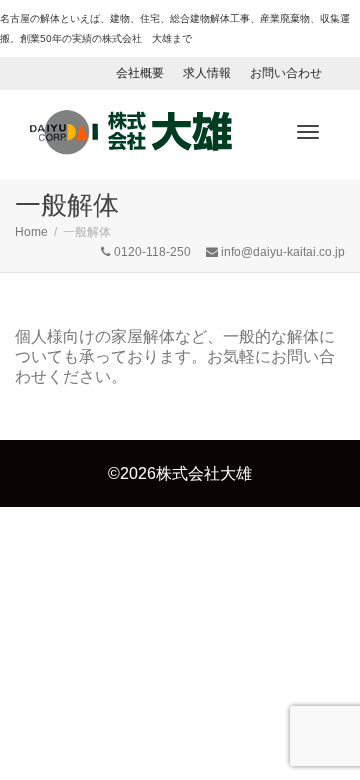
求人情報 (207, 73)
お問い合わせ (286, 73)
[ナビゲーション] (308, 132)
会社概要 (140, 73)
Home (31, 232)
